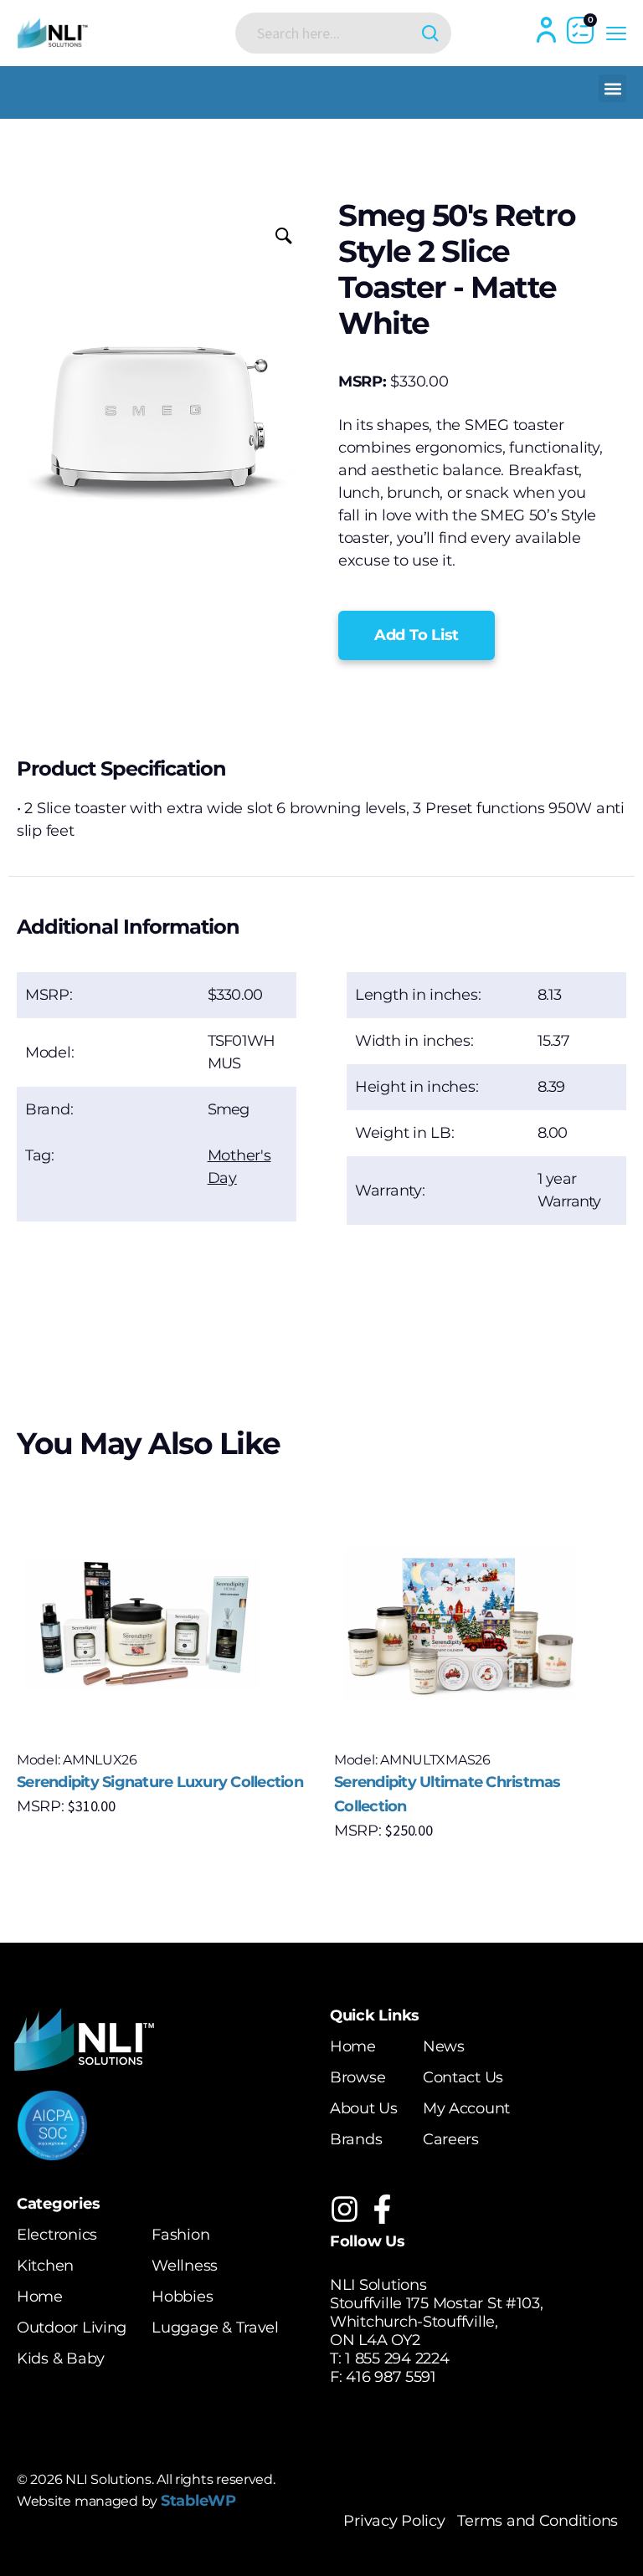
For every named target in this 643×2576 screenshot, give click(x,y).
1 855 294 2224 (397, 2358)
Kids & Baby (61, 2358)
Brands (356, 2139)
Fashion (180, 2235)
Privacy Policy (394, 2521)
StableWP (198, 2501)
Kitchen (45, 2266)
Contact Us (463, 2077)
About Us (364, 2108)
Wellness (185, 2266)
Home (353, 2046)
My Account (466, 2108)
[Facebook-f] (382, 2209)
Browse (358, 2077)
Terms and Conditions (538, 2521)
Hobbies (182, 2297)
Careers (451, 2139)
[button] (612, 88)
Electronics (57, 2235)
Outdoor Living (72, 2328)
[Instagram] (345, 2209)
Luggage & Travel (215, 2328)
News (444, 2046)
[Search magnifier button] (431, 33)
